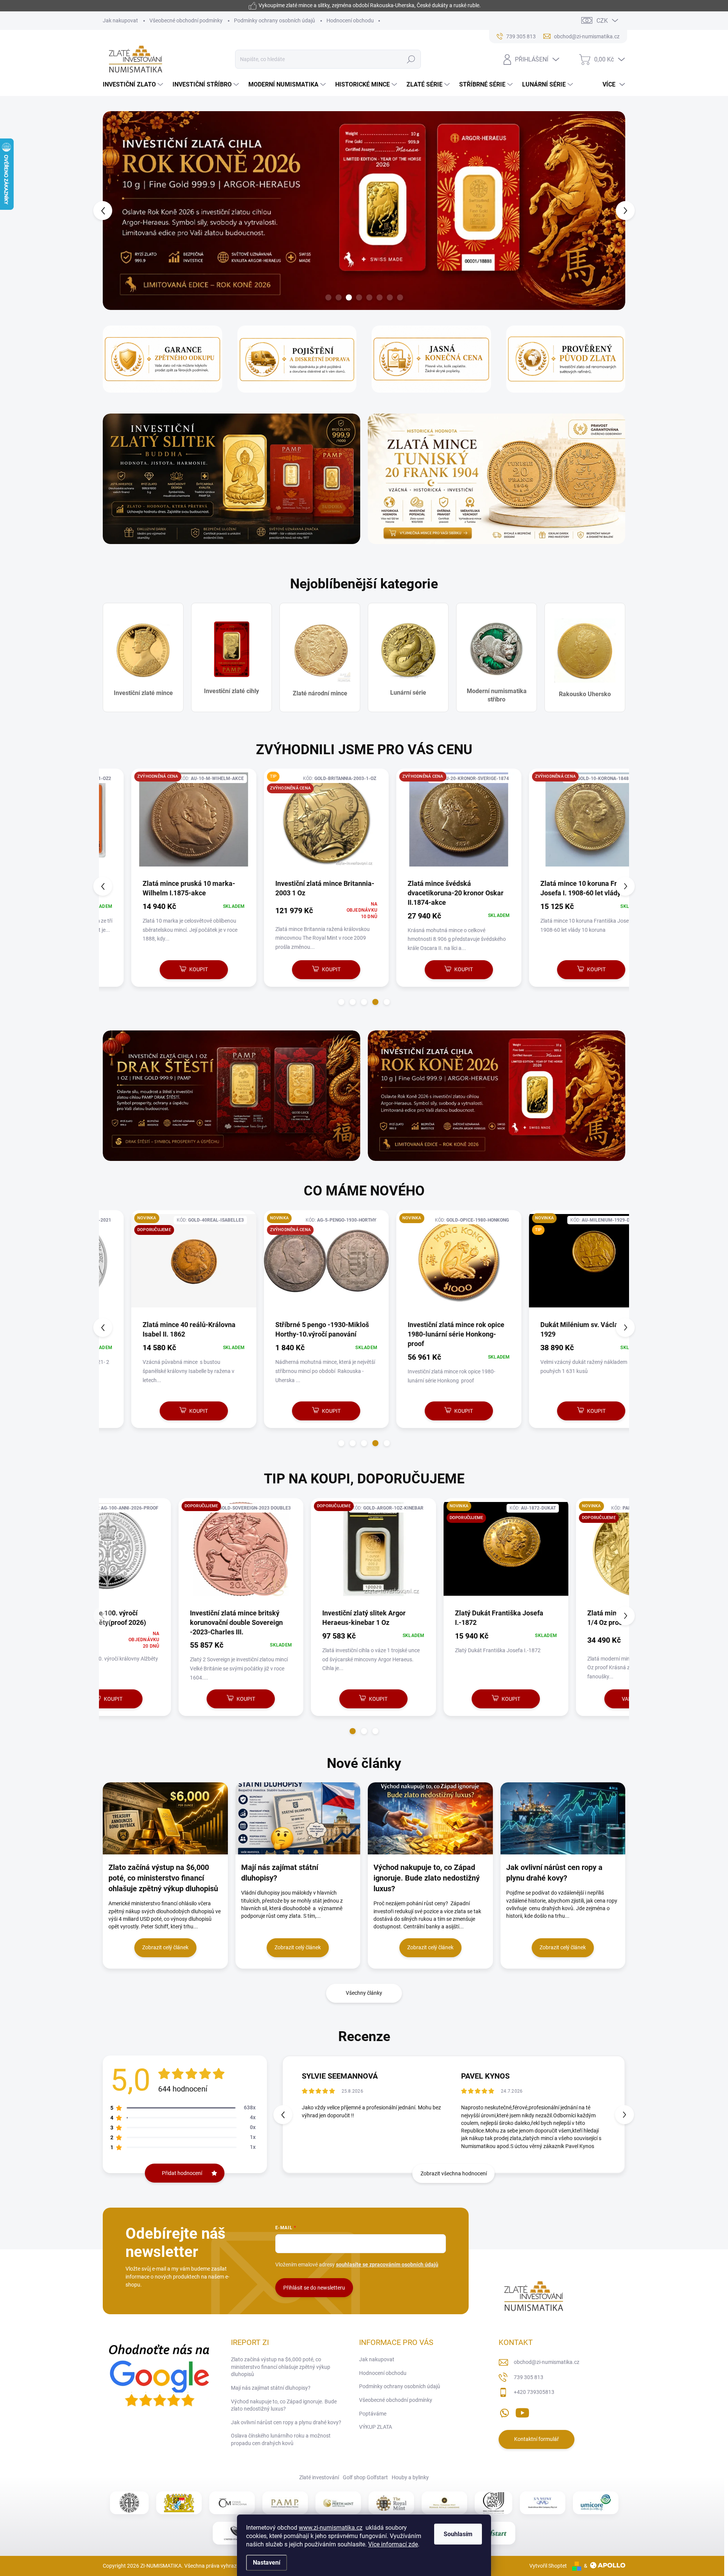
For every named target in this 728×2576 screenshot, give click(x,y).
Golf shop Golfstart (365, 2477)
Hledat (411, 59)
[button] (117, 211)
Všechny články (364, 1993)
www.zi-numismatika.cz (331, 2528)
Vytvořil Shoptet (548, 2566)
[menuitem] (134, 85)
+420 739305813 (534, 2392)
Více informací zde (393, 2544)
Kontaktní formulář (537, 2439)
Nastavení (267, 2563)
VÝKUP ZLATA (376, 2427)
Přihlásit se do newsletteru (314, 2288)
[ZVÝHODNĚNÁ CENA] (165, 823)
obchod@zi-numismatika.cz (547, 2362)
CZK (602, 21)
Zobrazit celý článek (165, 1947)
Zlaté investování (319, 2477)
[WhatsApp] (504, 2411)
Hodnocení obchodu (350, 20)
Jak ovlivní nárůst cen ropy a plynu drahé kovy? (286, 2422)
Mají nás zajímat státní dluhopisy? (271, 2388)
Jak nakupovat (120, 20)
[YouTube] (522, 2411)
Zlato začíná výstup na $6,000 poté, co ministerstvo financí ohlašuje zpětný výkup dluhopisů (281, 2367)
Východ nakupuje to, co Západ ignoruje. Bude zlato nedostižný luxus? (284, 2405)
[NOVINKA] (430, 1265)
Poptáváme (373, 2414)
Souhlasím (458, 2534)
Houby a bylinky (410, 2477)
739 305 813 (529, 2377)
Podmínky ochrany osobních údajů (275, 20)
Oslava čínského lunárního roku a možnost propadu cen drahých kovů (281, 2439)
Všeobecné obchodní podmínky (186, 20)
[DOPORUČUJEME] (165, 1553)
